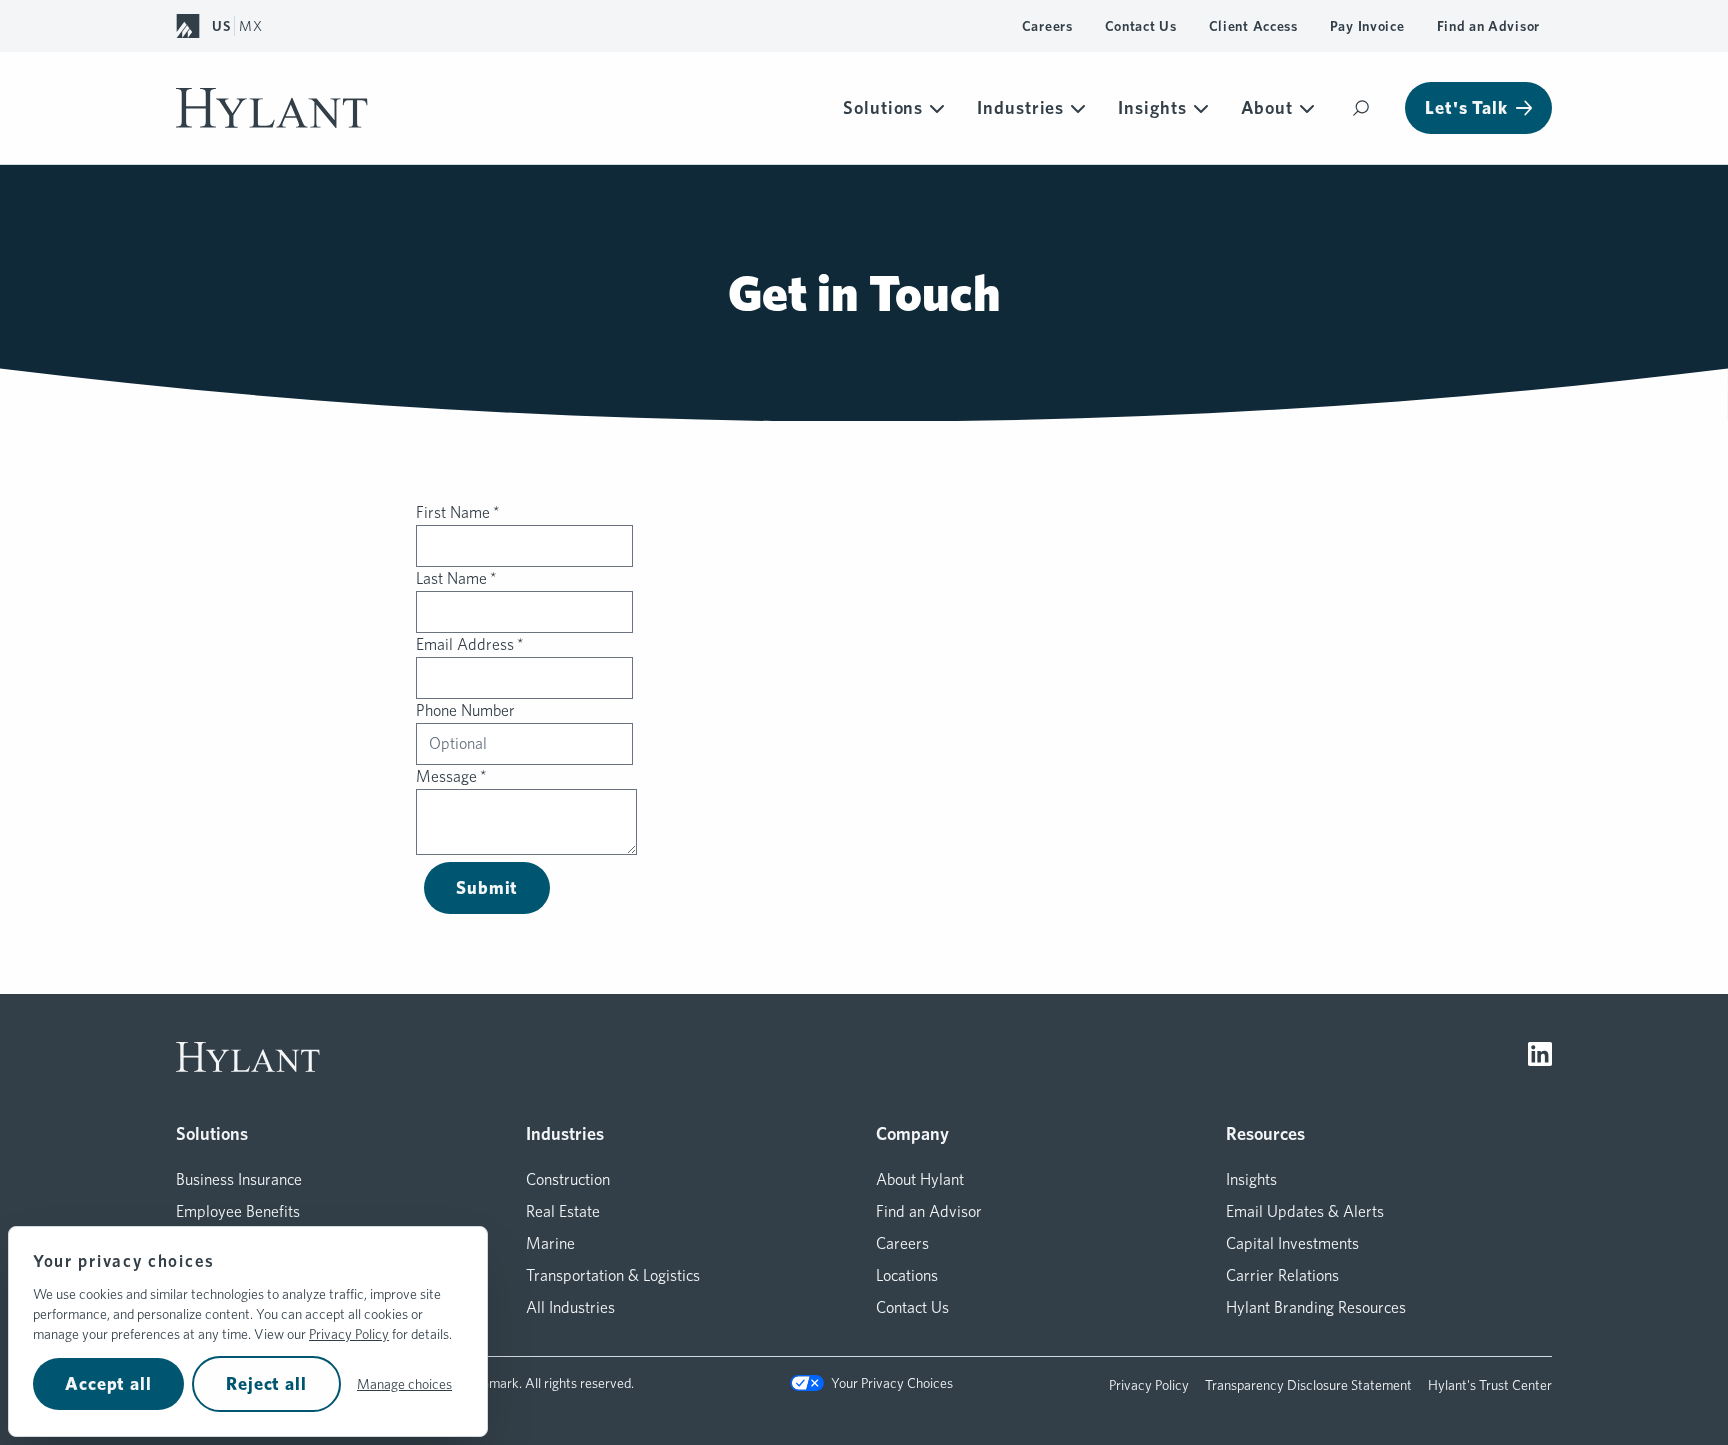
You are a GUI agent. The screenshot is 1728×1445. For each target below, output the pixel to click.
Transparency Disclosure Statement (1308, 1385)
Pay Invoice (1367, 26)
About (1267, 107)
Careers (1047, 26)
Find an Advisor (1489, 26)
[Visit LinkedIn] (1540, 1057)
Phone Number (465, 710)
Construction (568, 1179)
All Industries (570, 1307)
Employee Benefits (238, 1211)
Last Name (456, 578)
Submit (487, 887)
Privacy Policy (349, 1334)
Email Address (470, 644)
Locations (907, 1275)
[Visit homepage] (272, 108)
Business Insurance (239, 1179)
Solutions (883, 107)
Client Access (1253, 26)
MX (250, 26)
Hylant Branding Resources (1316, 1307)
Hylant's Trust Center (1490, 1385)
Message (451, 776)
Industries (1020, 107)
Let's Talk (1466, 107)
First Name (458, 512)
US (221, 26)
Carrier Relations (1282, 1275)
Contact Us (1141, 26)
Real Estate (563, 1211)
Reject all (266, 1383)
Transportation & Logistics (613, 1275)
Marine (550, 1243)
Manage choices (404, 1384)
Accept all (108, 1383)
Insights (1152, 107)
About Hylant (920, 1179)
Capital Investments (1292, 1243)
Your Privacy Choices (891, 1383)
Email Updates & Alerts (1305, 1211)
